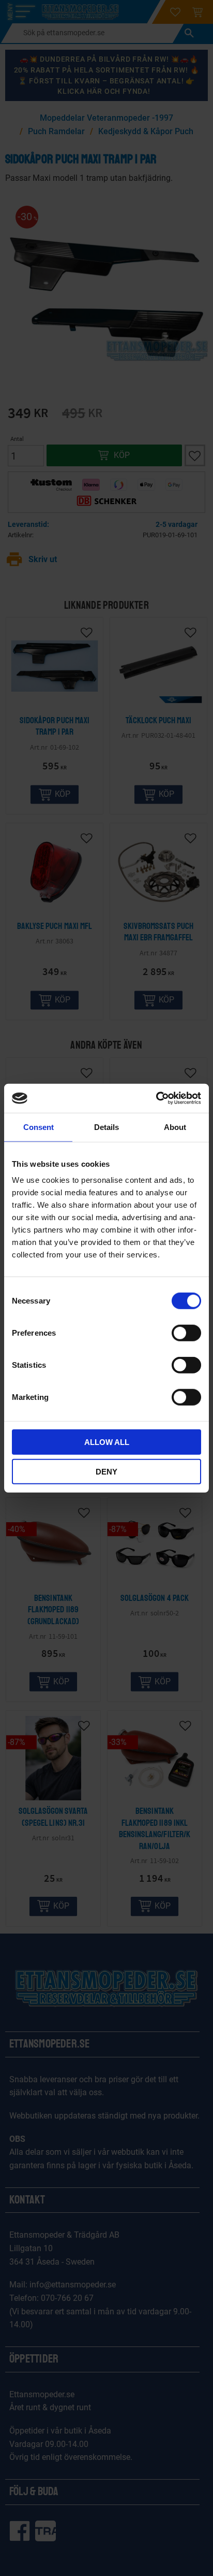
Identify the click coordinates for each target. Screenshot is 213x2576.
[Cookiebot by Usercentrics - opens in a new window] (156, 1098)
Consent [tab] (39, 1127)
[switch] (186, 1333)
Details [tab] (106, 1127)
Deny (106, 1471)
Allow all (107, 1442)
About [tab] (175, 1127)
